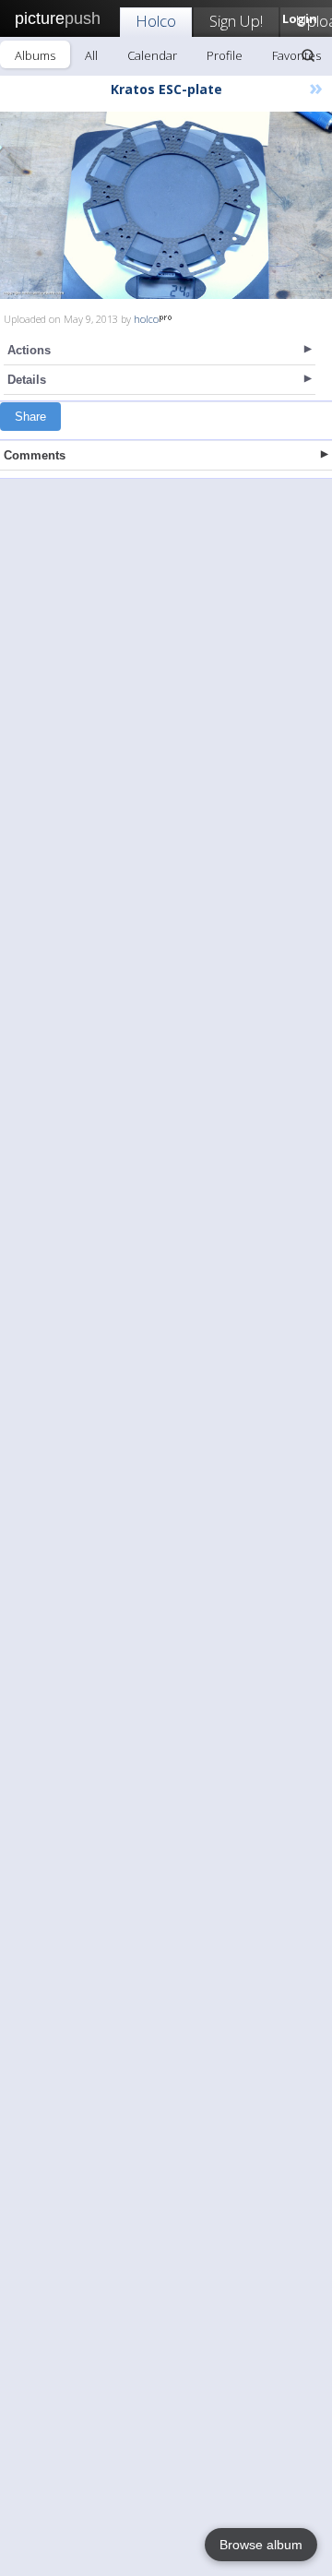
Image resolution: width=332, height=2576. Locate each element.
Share (30, 417)
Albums (35, 55)
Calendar (152, 55)
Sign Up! (236, 21)
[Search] (308, 55)
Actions (29, 350)
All (91, 55)
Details (27, 380)
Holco (156, 21)
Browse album (261, 2545)
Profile (225, 55)
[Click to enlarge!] (166, 205)
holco (146, 319)
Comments (35, 455)
